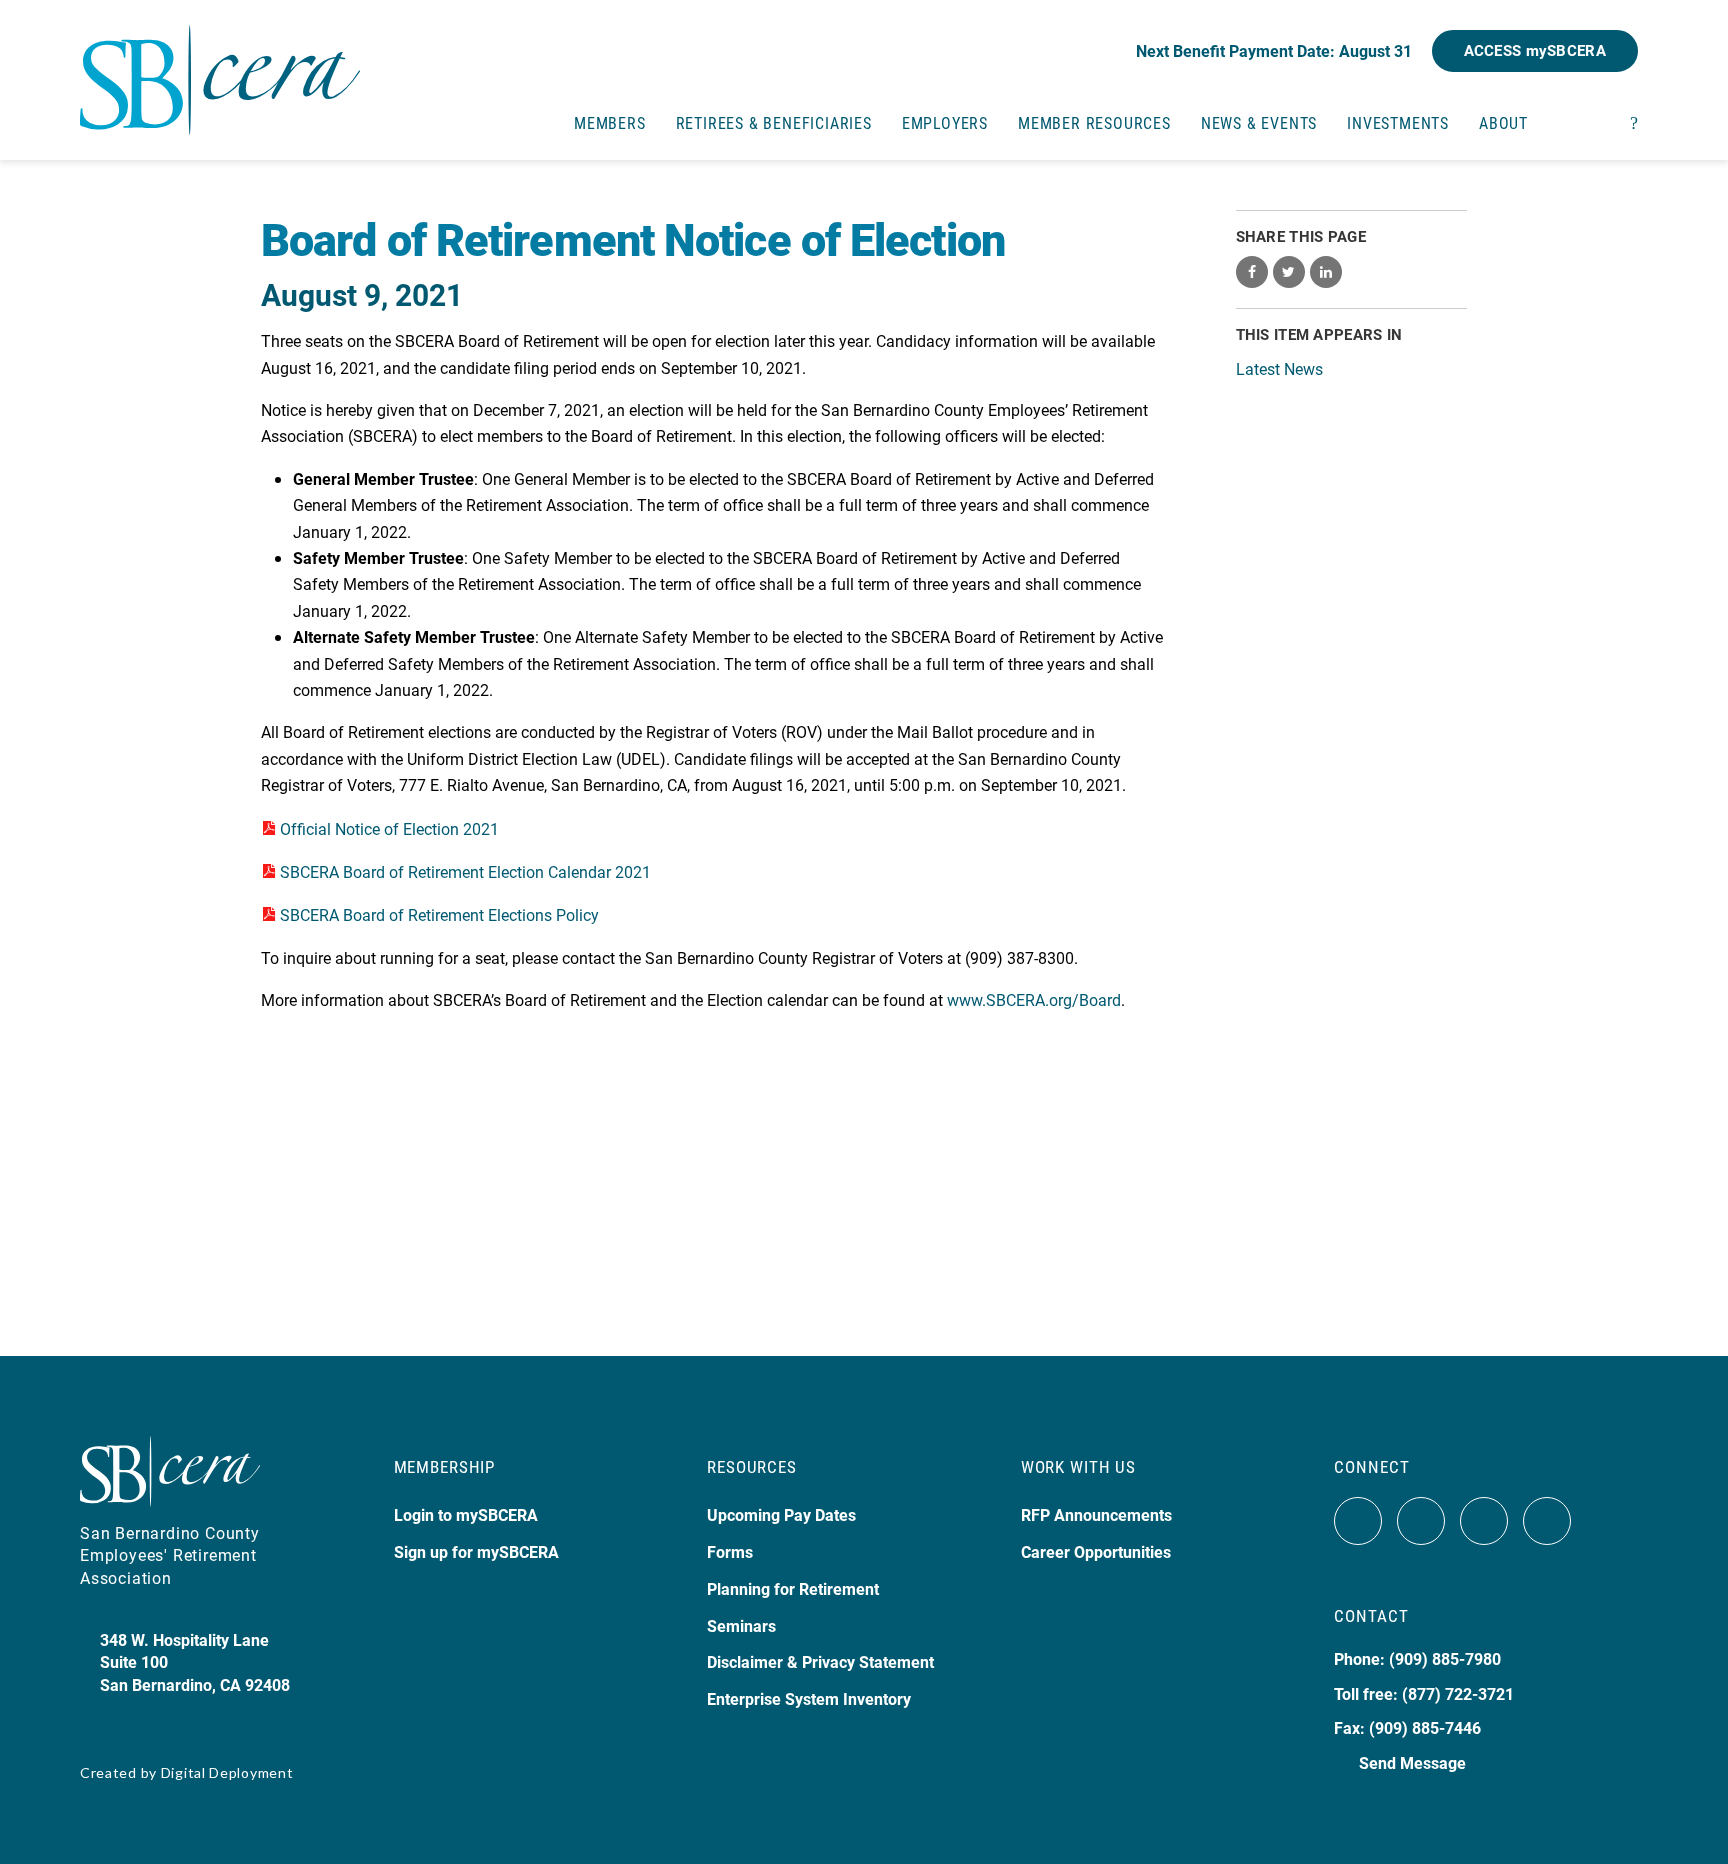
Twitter (1421, 1521)
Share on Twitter (1289, 272)
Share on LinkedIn (1326, 272)
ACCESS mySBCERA (1535, 50)
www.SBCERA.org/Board (1034, 999)
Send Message (1412, 1762)
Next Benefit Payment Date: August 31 (1274, 50)
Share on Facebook (1252, 272)
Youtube (1484, 1521)
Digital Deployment (227, 1772)
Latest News (1279, 368)
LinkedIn (1547, 1521)
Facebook (1358, 1521)
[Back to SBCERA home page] (220, 68)
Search (1634, 121)
